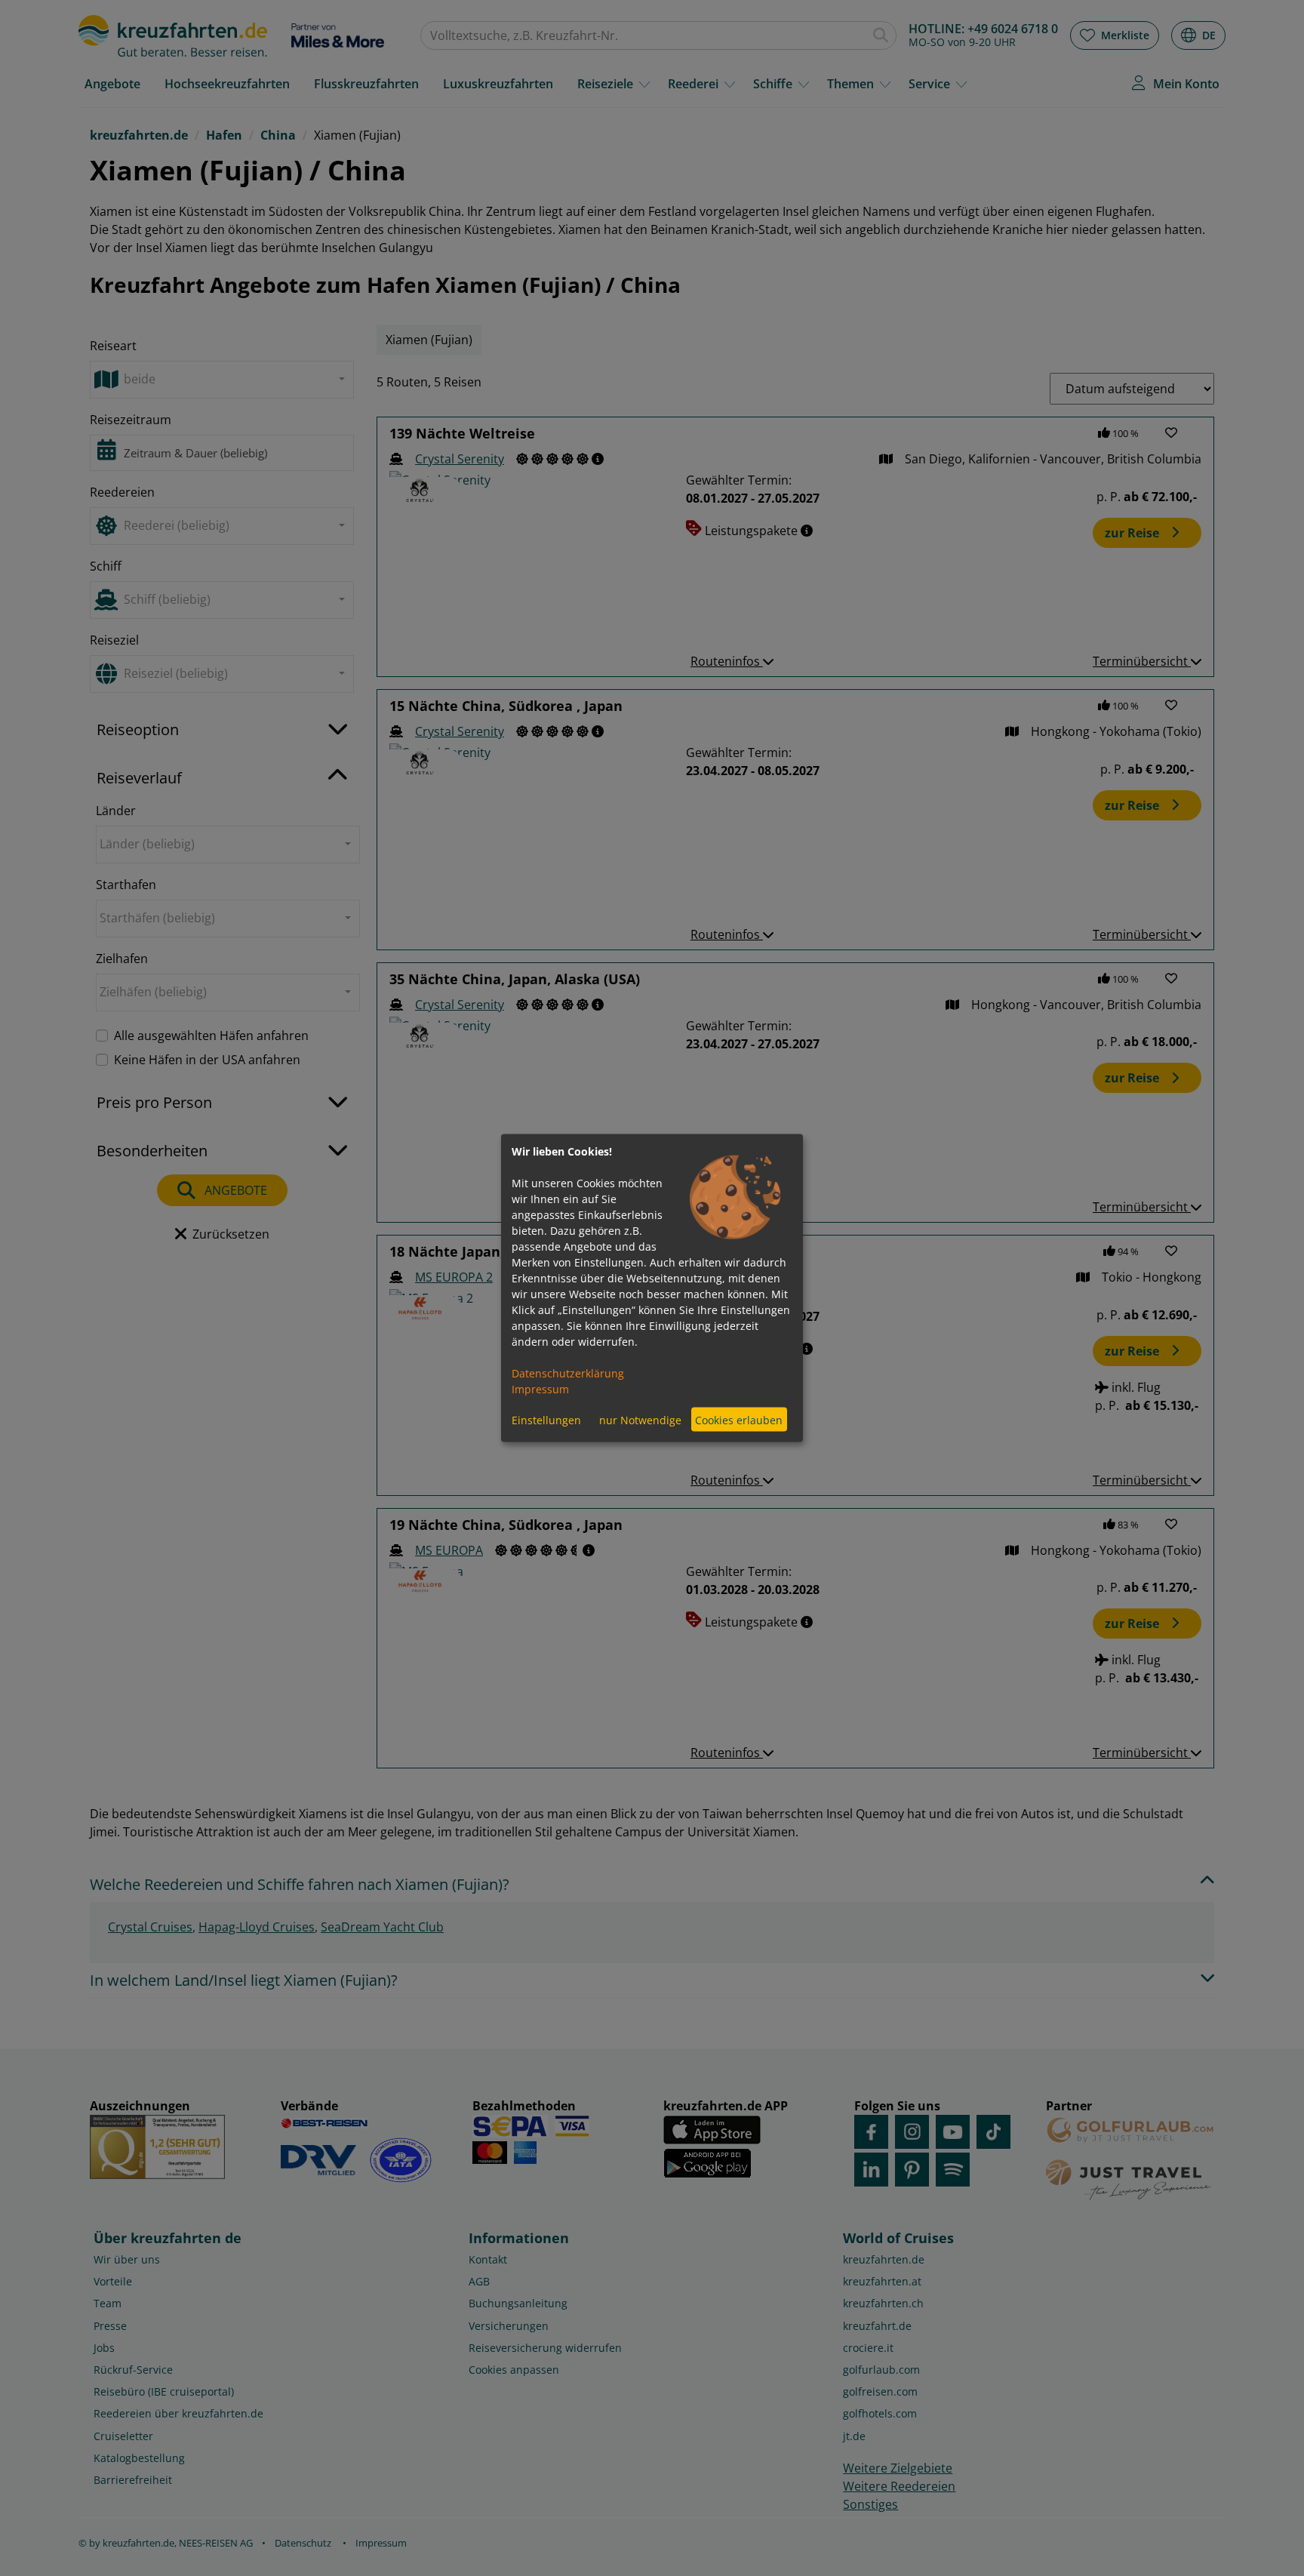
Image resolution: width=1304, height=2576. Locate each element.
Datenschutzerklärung (568, 1373)
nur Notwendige (640, 1419)
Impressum (540, 1389)
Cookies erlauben (739, 1419)
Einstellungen (546, 1419)
